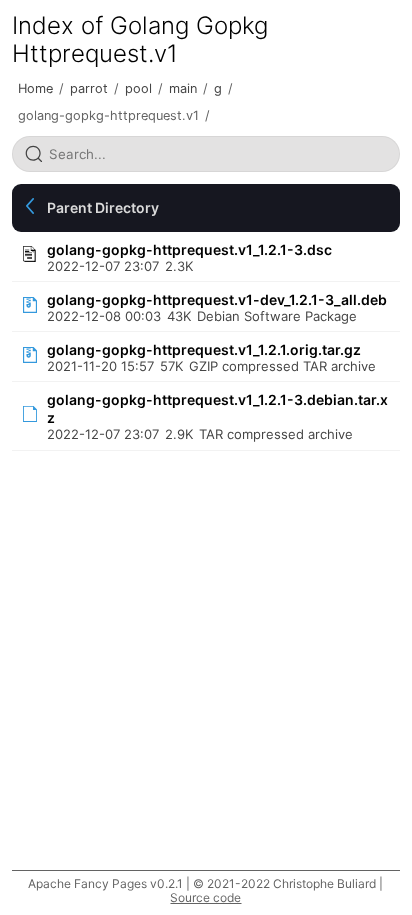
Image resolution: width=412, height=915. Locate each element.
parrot (89, 88)
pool (138, 88)
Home (35, 88)
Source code (205, 897)
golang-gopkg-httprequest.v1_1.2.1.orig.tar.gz (204, 349)
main (183, 88)
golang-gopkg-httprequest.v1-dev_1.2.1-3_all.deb (217, 299)
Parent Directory (103, 207)
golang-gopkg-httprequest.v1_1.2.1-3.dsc (189, 249)
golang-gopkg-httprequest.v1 (108, 115)
